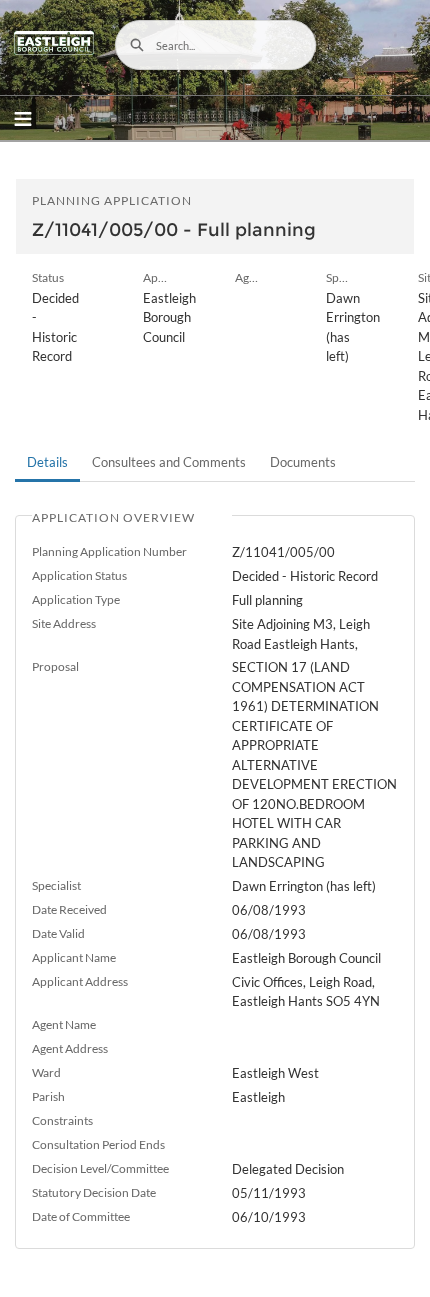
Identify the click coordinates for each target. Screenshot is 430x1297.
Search (137, 45)
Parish (48, 1096)
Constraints (62, 1120)
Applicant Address (80, 981)
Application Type (76, 599)
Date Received (69, 909)
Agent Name (64, 1024)
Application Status (79, 575)
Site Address (64, 623)
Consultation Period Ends (98, 1144)
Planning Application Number (109, 551)
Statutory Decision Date (94, 1192)
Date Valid (58, 933)
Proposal (55, 666)
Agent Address (70, 1048)
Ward (46, 1072)
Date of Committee (81, 1216)
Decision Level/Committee (100, 1168)
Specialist (56, 885)
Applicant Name (74, 957)
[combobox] (215, 45)
